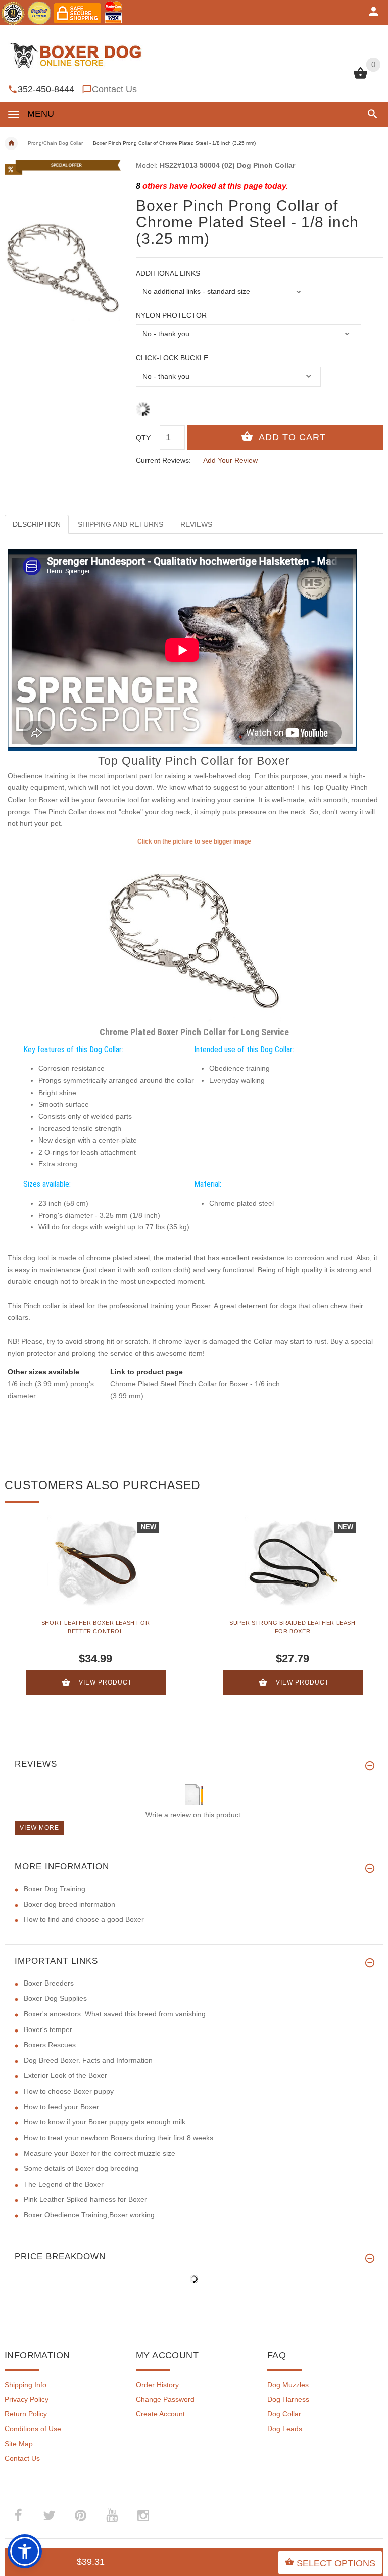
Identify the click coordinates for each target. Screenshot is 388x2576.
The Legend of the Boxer (64, 2184)
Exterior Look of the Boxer (65, 2075)
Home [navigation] (11, 143)
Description (37, 524)
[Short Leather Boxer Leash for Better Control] (95, 1563)
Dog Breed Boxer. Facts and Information (88, 2060)
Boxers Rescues (50, 2045)
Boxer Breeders (49, 1983)
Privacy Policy (27, 2399)
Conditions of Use (33, 2429)
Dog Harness (288, 2399)
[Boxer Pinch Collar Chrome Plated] (194, 934)
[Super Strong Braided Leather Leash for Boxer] (293, 1563)
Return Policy (26, 2414)
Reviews (196, 524)
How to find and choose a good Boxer (84, 1919)
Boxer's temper (48, 2029)
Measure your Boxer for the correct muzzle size (100, 2153)
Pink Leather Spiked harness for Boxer (85, 2199)
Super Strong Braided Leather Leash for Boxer (292, 1627)
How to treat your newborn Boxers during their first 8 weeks (118, 2138)
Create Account (160, 2414)
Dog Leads (285, 2429)
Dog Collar (284, 2414)
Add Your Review (230, 460)
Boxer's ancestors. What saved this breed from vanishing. (116, 2014)
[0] (360, 78)
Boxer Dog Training (55, 1889)
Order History (157, 2385)
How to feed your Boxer (61, 2107)
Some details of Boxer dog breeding (81, 2168)
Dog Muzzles (288, 2385)
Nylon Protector (171, 315)
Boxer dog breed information (69, 1904)
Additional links (168, 273)
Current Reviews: (163, 460)
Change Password (165, 2399)
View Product (105, 1682)
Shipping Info (26, 2385)
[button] (371, 114)
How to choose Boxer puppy (69, 2091)
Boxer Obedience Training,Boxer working (89, 2215)
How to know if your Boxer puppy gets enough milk (105, 2122)
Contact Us (114, 89)
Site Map (19, 2444)
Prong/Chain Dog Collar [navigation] (55, 143)
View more (39, 1828)
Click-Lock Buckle (172, 358)
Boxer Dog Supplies (55, 1998)
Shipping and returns (120, 524)
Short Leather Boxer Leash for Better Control (95, 1627)
